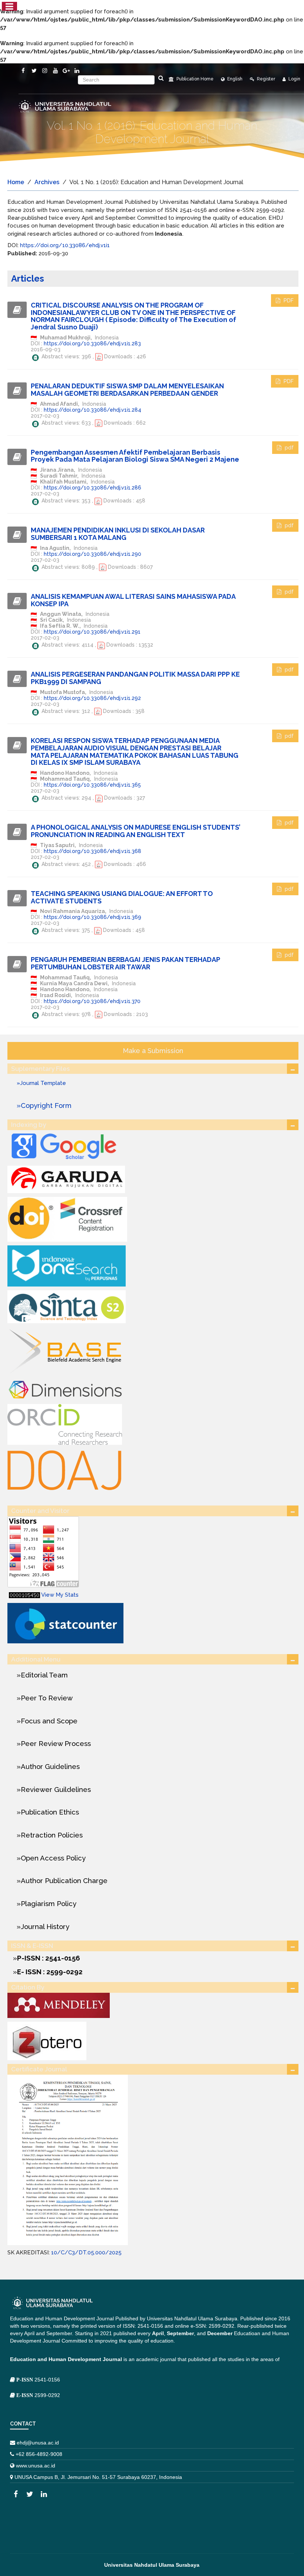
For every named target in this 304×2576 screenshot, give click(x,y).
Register (265, 79)
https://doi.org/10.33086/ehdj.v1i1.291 (92, 632)
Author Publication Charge (64, 1880)
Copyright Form (46, 1105)
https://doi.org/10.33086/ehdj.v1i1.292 (92, 698)
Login (294, 79)
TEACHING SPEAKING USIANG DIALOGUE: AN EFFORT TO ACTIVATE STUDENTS (122, 897)
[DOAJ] (65, 1469)
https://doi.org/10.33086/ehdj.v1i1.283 (92, 343)
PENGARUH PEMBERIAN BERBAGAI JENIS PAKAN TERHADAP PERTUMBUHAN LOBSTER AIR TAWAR (125, 963)
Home (16, 182)
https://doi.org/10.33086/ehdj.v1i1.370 (92, 1001)
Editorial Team (44, 1675)
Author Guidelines (50, 1766)
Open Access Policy (53, 1858)
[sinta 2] (67, 1306)
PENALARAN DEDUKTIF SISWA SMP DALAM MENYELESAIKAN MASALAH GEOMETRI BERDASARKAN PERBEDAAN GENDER (127, 390)
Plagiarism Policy (49, 1903)
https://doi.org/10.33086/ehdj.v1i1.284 (92, 410)
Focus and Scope (49, 1721)
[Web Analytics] (24, 1595)
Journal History (45, 1926)
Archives (47, 182)
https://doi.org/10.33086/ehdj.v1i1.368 (92, 851)
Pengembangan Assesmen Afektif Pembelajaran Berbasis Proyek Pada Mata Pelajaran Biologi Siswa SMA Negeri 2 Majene (135, 456)
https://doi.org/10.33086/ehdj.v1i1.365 (92, 785)
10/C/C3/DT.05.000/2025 (86, 2253)
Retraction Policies (52, 1835)
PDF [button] (288, 301)
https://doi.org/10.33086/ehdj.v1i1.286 (92, 488)
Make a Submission (153, 1051)
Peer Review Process (56, 1743)
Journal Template (43, 1083)
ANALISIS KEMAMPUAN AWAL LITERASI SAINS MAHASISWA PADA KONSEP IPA (133, 600)
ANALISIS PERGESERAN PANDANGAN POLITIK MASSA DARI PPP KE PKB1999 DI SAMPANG (135, 678)
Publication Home (194, 79)
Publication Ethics (50, 1812)
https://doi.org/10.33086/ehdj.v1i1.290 (92, 554)
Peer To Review (47, 1698)
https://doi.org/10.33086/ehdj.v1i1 (65, 245)
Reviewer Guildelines (56, 1789)
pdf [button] (288, 448)
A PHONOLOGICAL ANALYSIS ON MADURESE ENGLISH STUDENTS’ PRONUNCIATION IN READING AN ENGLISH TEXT (136, 831)
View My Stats (60, 1595)
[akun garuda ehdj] (66, 1179)
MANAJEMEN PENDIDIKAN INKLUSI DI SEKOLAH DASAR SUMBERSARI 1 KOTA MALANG (118, 534)
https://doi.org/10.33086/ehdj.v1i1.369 (92, 917)
